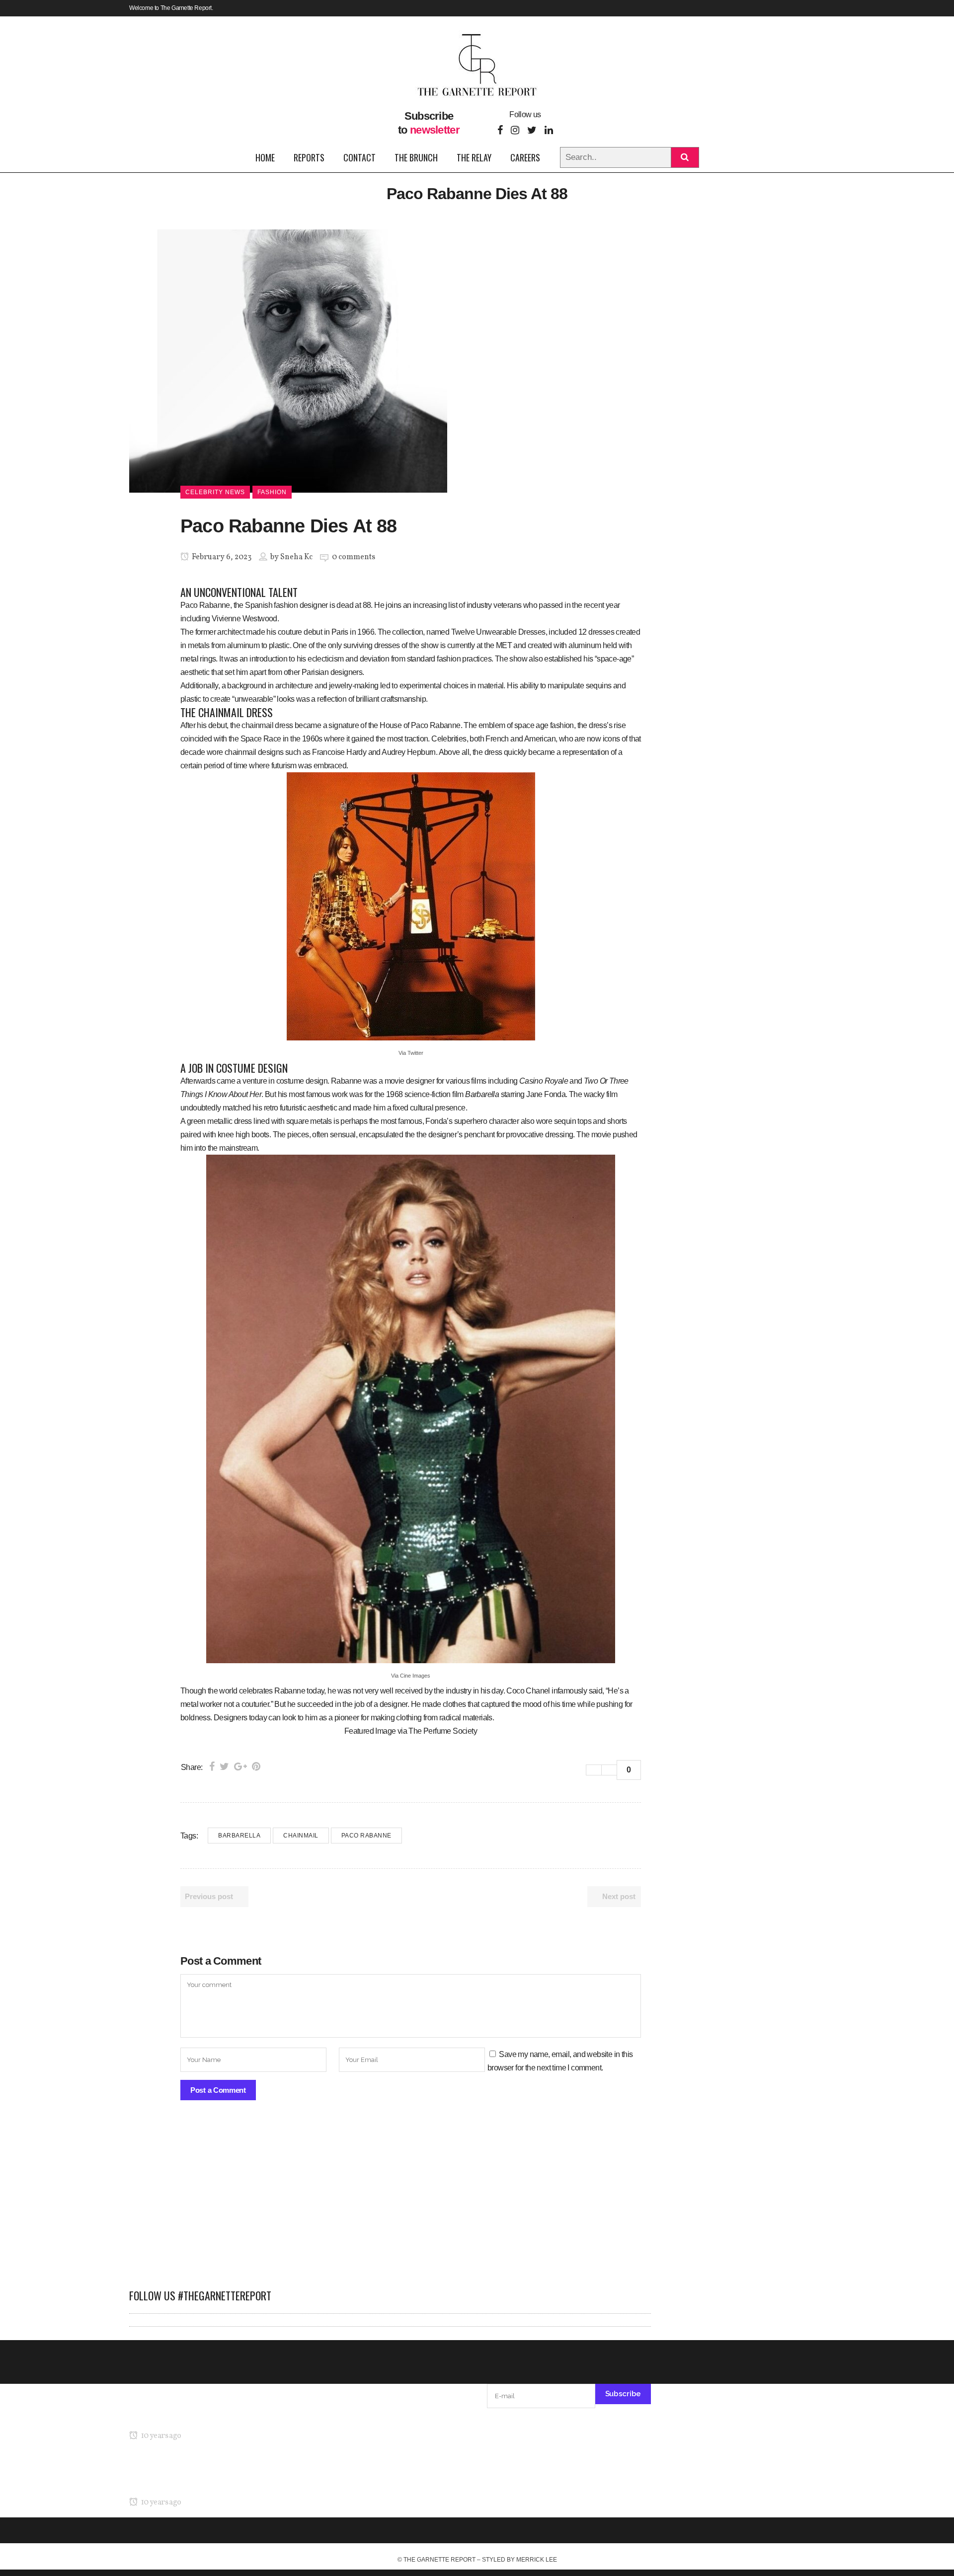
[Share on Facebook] (212, 1766)
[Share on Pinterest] (256, 1766)
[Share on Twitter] (224, 1766)
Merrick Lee (537, 2560)
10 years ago (160, 2436)
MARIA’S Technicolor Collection (181, 2417)
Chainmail (301, 1836)
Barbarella (239, 1836)
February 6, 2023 (221, 557)
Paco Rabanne (366, 1836)
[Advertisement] (390, 2200)
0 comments (354, 557)
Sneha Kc (296, 557)
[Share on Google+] (240, 1766)
